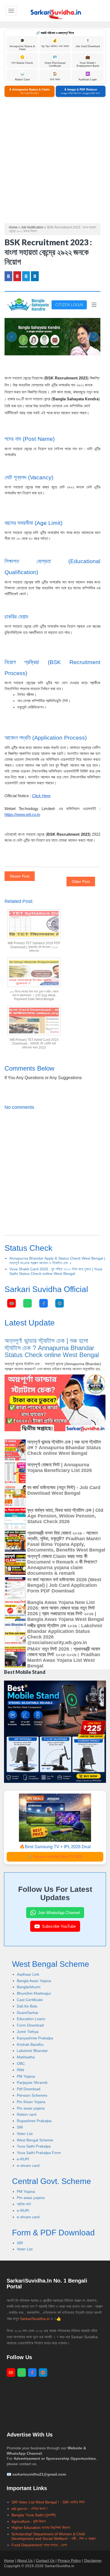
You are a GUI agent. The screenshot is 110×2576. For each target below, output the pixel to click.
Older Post (81, 882)
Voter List (25, 2134)
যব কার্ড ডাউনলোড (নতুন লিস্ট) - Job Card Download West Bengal (64, 1490)
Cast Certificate (30, 2000)
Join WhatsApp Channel (59, 1913)
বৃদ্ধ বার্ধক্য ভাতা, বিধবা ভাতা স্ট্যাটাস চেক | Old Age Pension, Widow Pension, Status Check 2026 (65, 1516)
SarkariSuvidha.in (35, 2319)
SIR (20, 2127)
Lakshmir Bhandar (32, 2051)
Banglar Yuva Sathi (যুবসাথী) (34, 2515)
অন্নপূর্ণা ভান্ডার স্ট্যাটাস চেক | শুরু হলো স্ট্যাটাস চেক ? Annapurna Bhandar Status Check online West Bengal (52, 1348)
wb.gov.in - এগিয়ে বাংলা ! (30, 2509)
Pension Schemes (32, 2095)
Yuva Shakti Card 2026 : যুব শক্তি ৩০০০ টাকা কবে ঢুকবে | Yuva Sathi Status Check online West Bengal (56, 1271)
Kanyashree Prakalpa (35, 2038)
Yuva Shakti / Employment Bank (88, 61)
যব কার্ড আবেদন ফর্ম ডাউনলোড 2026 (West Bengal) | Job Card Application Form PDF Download (64, 1585)
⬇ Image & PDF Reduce (80, 91)
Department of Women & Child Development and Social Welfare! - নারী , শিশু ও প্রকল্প (54, 2536)
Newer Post (20, 876)
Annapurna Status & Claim (22, 44)
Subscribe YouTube (59, 1926)
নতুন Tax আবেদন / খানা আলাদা (55, 43)
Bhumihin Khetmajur (34, 1993)
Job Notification (32, 227)
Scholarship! (22, 2534)
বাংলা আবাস (55, 76)
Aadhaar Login (88, 76)
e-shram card (28, 2166)
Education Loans (31, 2019)
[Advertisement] (55, 160)
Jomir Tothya (28, 2032)
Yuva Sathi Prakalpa (34, 2146)
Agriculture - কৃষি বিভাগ (29, 2521)
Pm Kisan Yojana (31, 2102)
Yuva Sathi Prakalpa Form (39, 2153)
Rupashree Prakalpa (34, 2121)
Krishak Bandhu (30, 2044)
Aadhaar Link (28, 1974)
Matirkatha (26, 2057)
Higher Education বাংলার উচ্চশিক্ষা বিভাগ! (41, 2528)
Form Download (30, 2025)
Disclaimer (93, 2560)
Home (13, 227)
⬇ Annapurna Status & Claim (29, 91)
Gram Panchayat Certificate (55, 61)
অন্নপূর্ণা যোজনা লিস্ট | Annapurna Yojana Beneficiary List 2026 (60, 1468)
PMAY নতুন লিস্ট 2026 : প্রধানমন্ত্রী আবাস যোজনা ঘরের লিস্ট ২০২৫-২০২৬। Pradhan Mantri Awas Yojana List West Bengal (64, 1657)
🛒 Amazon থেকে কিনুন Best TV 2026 (55, 1857)
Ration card (27, 2114)
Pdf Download (29, 2089)
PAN (20, 2070)
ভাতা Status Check (22, 60)
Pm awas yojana (31, 2108)
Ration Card (22, 76)
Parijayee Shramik (32, 2082)
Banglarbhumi (29, 1987)
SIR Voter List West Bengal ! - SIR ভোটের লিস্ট (48, 2502)
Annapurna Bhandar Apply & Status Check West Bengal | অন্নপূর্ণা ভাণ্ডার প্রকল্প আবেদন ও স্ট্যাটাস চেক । (57, 1261)
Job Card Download (88, 43)
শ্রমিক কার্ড (24, 2204)
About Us (25, 2560)
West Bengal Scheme (35, 2140)
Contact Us (45, 2560)
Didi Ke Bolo (27, 2006)
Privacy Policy (69, 2560)
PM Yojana (26, 2076)
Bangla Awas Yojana (34, 1981)
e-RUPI (23, 2159)
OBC (21, 2063)
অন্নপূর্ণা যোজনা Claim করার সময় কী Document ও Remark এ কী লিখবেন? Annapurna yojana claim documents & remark (62, 1565)
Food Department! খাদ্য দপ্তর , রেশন (39, 2545)
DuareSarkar (28, 2013)
